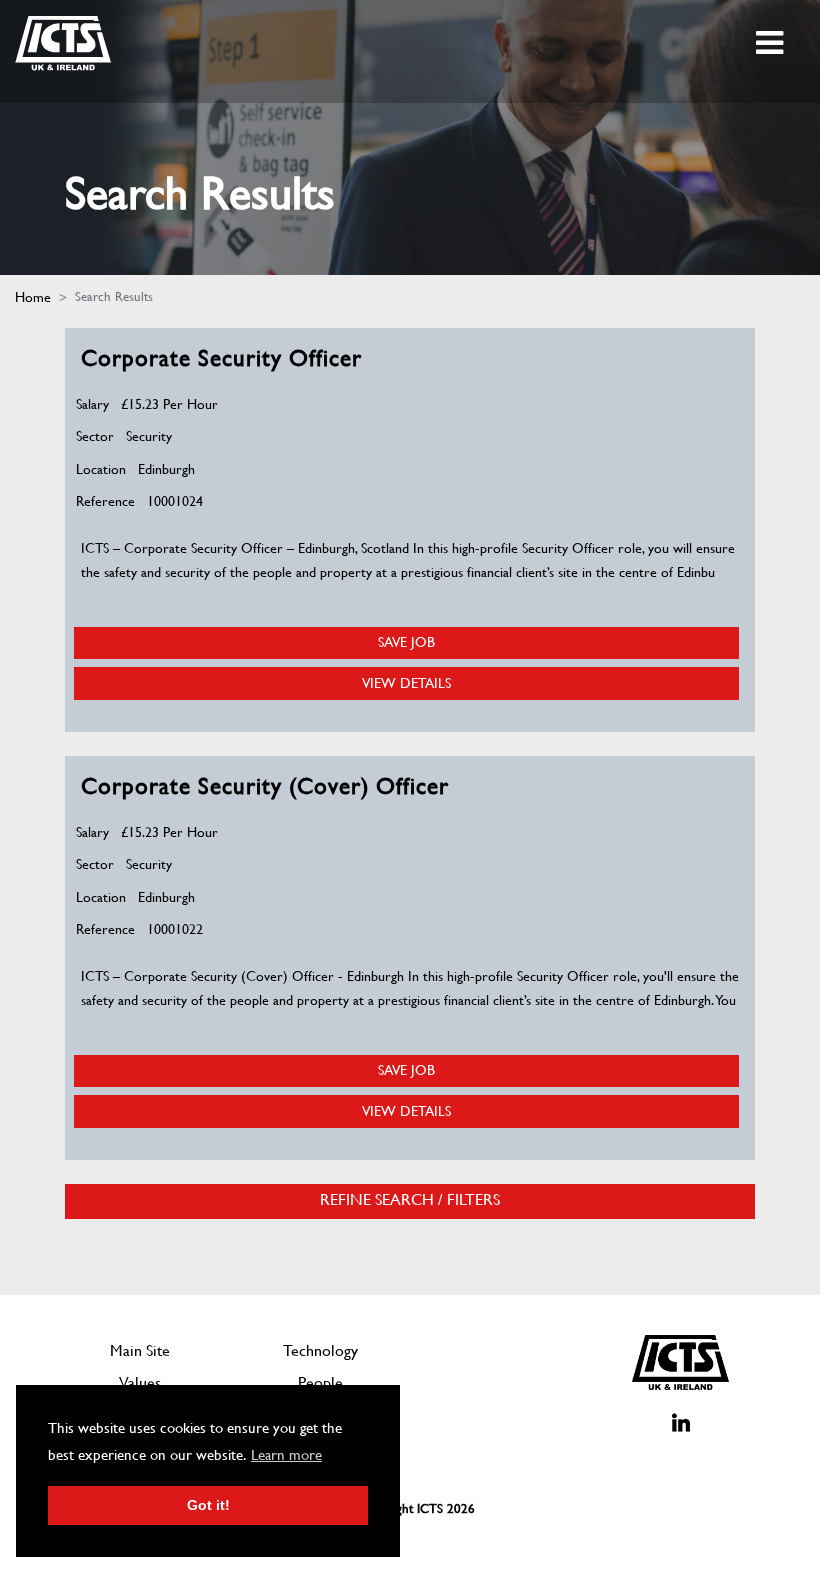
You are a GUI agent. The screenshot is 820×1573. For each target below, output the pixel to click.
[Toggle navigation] (771, 43)
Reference (105, 501)
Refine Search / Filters (410, 1200)
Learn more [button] (286, 1455)
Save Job (406, 642)
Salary (92, 404)
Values (140, 1382)
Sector (95, 436)
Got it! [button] (208, 1505)
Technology (320, 1350)
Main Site (140, 1350)
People (320, 1382)
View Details (406, 683)
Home (33, 297)
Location (101, 469)
